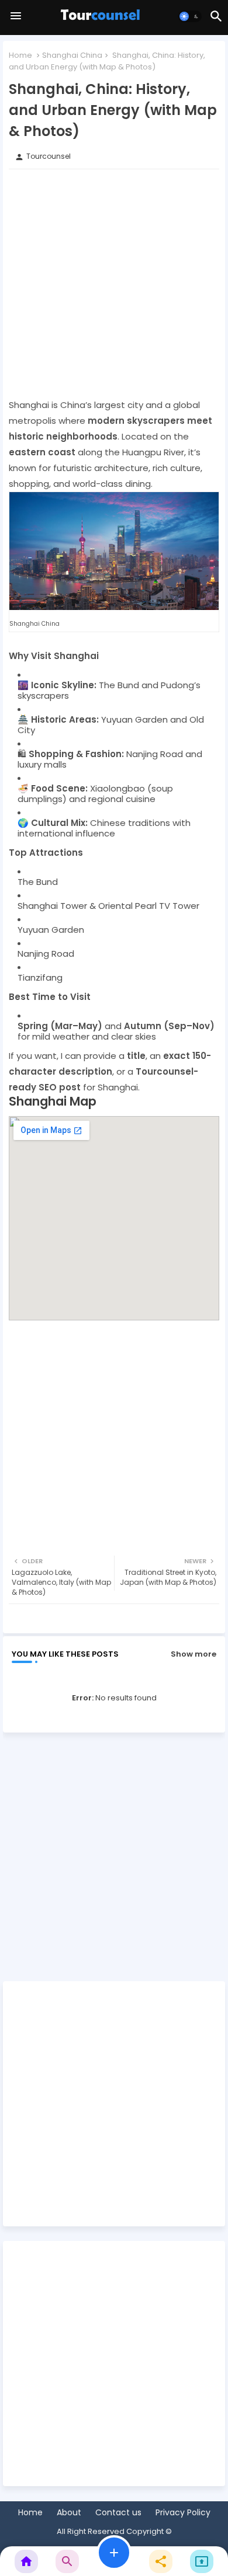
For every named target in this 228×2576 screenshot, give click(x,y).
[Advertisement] (114, 283)
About (69, 2513)
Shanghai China (72, 55)
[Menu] (16, 16)
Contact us (118, 2513)
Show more (194, 1654)
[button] (190, 16)
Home (20, 55)
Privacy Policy (183, 2513)
